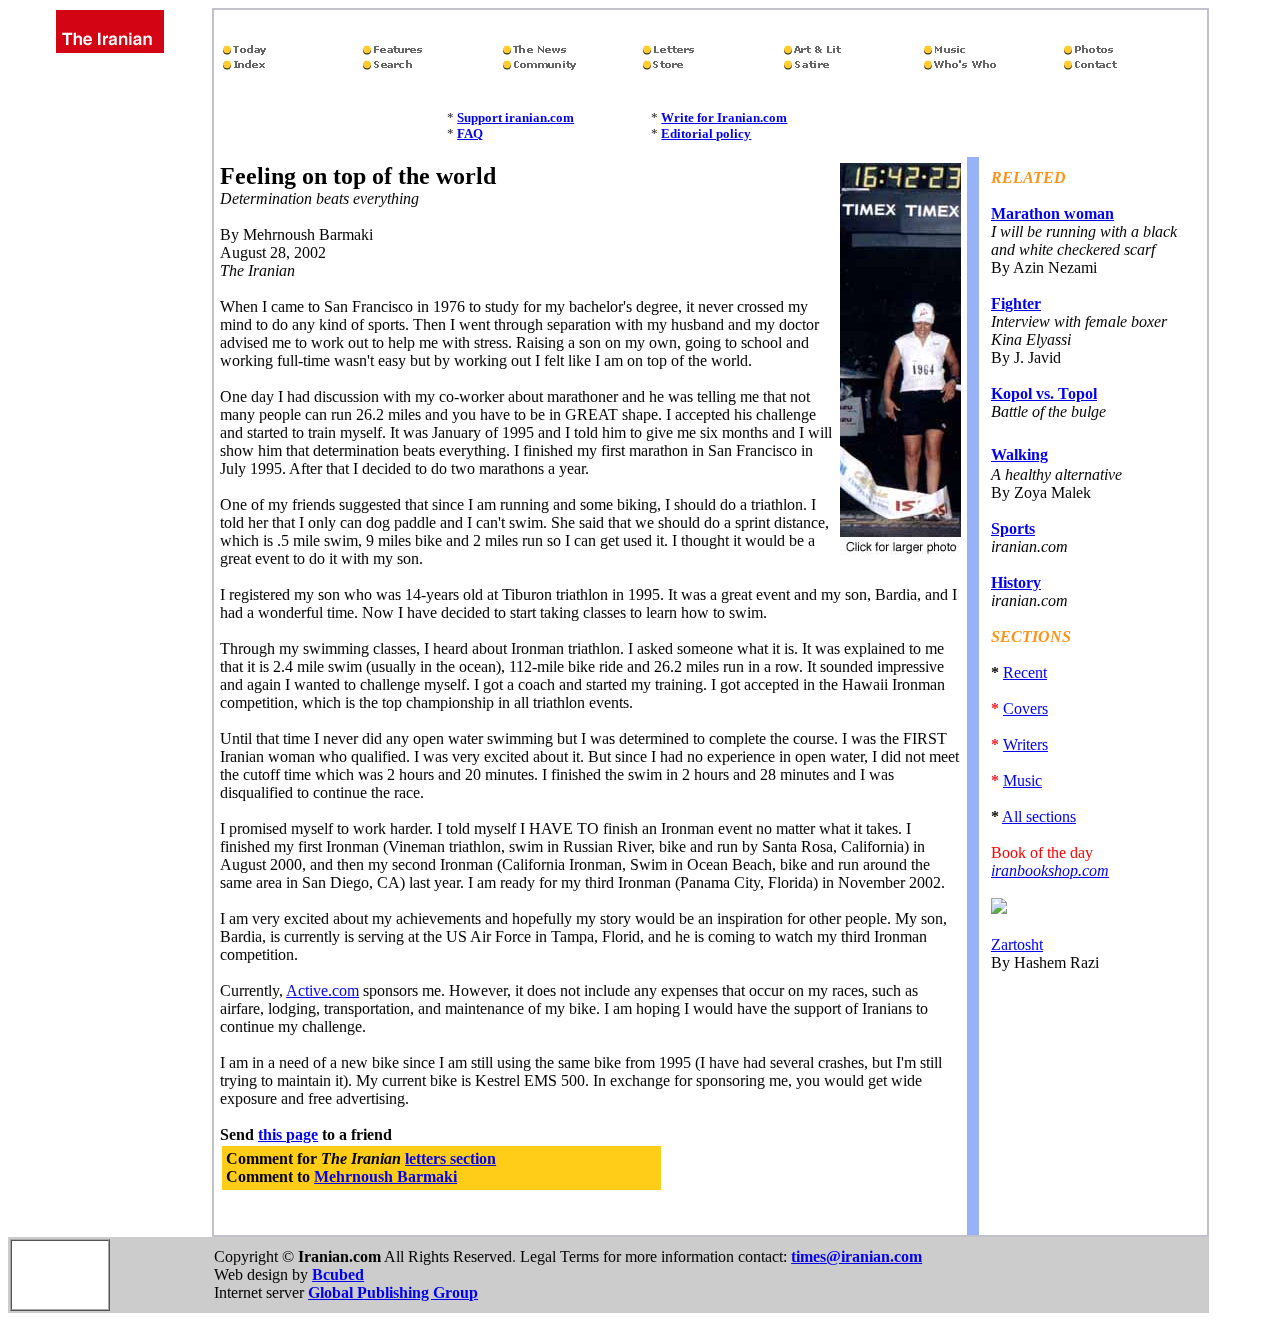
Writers (1025, 744)
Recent (1025, 672)
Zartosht (1017, 944)
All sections (1039, 816)
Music (1022, 780)
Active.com (322, 990)
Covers (1025, 708)
